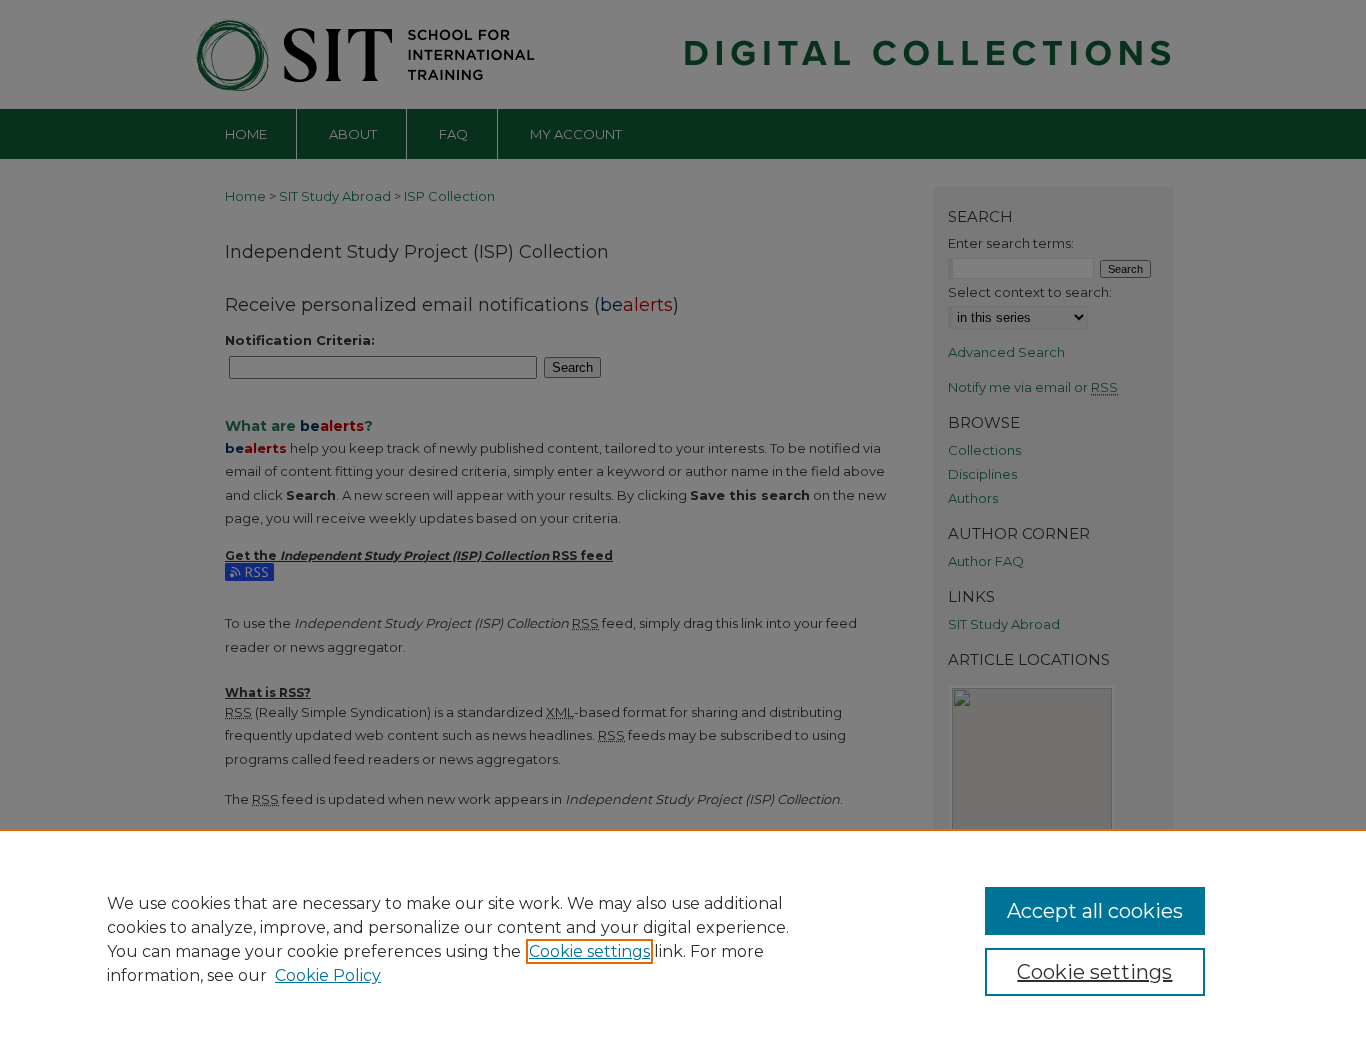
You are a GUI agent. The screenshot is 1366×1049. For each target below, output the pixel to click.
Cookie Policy (328, 975)
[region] (683, 939)
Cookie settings (589, 951)
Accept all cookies (1095, 911)
